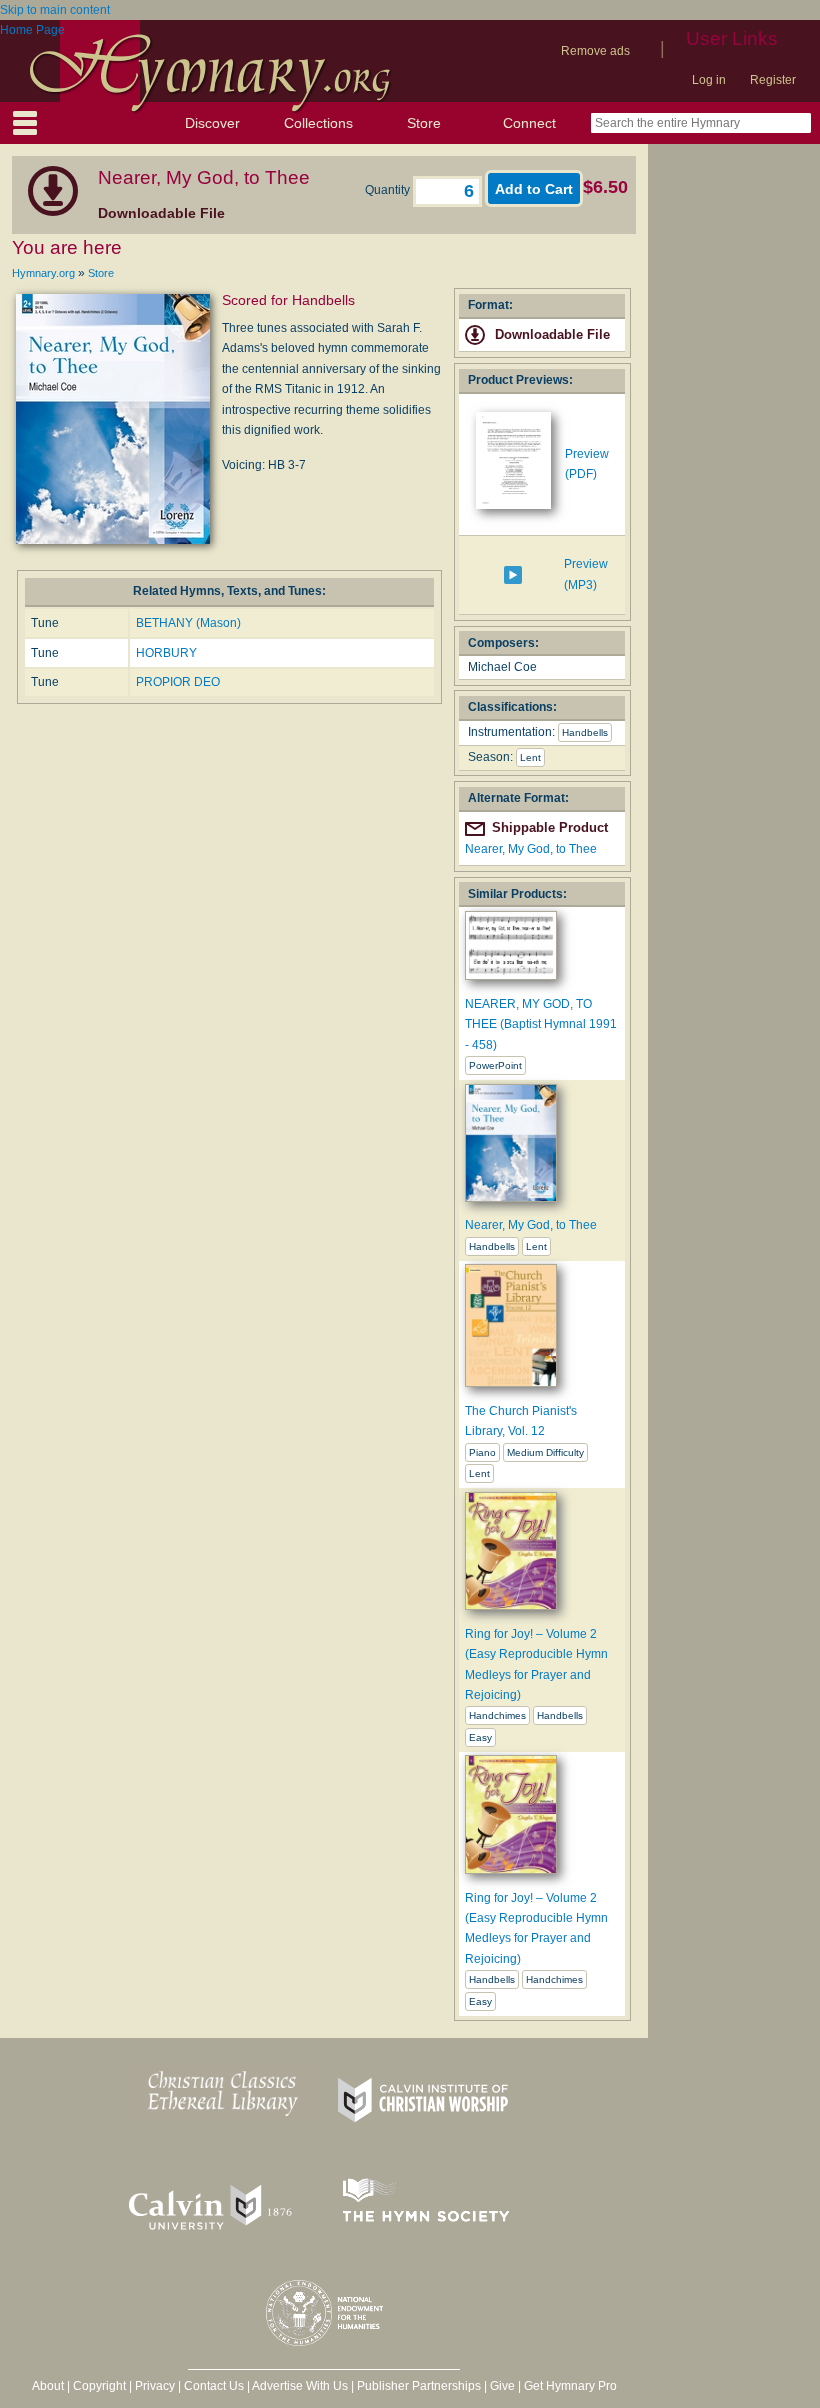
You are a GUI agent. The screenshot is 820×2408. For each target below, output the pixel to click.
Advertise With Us (300, 2386)
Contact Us (214, 2386)
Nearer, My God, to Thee (531, 849)
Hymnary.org (43, 273)
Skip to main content (55, 10)
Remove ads (595, 51)
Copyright (99, 2386)
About (48, 2386)
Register (773, 80)
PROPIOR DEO (178, 682)
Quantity (389, 190)
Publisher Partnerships (419, 2386)
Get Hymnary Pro (570, 2386)
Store (424, 123)
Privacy (155, 2386)
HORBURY (166, 653)
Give (502, 2386)
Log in (709, 80)
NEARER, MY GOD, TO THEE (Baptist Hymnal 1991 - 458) (541, 1024)
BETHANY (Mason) (188, 623)
